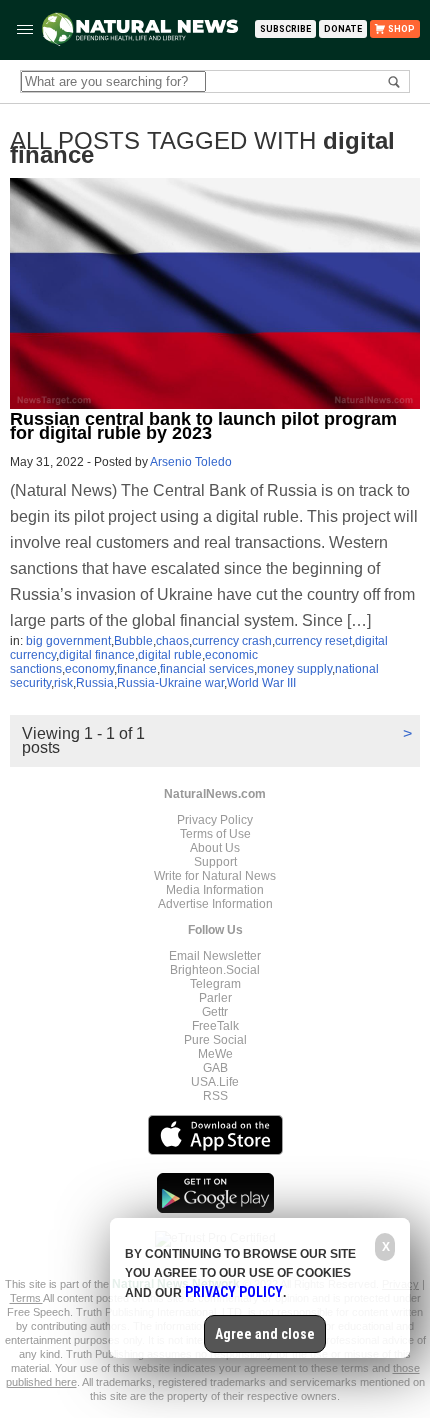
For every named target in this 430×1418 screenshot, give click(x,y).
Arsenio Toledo (191, 462)
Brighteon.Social (215, 970)
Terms (26, 1298)
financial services (207, 669)
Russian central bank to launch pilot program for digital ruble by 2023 (203, 426)
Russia (95, 683)
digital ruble (170, 655)
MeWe (215, 1054)
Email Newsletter (215, 956)
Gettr (215, 1012)
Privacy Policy (215, 820)
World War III (261, 683)
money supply (294, 669)
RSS (215, 1096)
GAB (215, 1068)
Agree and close (265, 1334)
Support (215, 862)
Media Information (215, 890)
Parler (215, 998)
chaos (172, 641)
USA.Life (215, 1082)
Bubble (133, 641)
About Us (215, 848)
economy (89, 669)
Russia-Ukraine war (170, 683)
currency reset (313, 641)
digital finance (97, 655)
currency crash (232, 641)
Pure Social (215, 1040)
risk (63, 683)
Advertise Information (215, 904)
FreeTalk (215, 1026)
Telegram (215, 984)
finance (137, 669)
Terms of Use (215, 834)
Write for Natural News (215, 876)
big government (68, 641)
